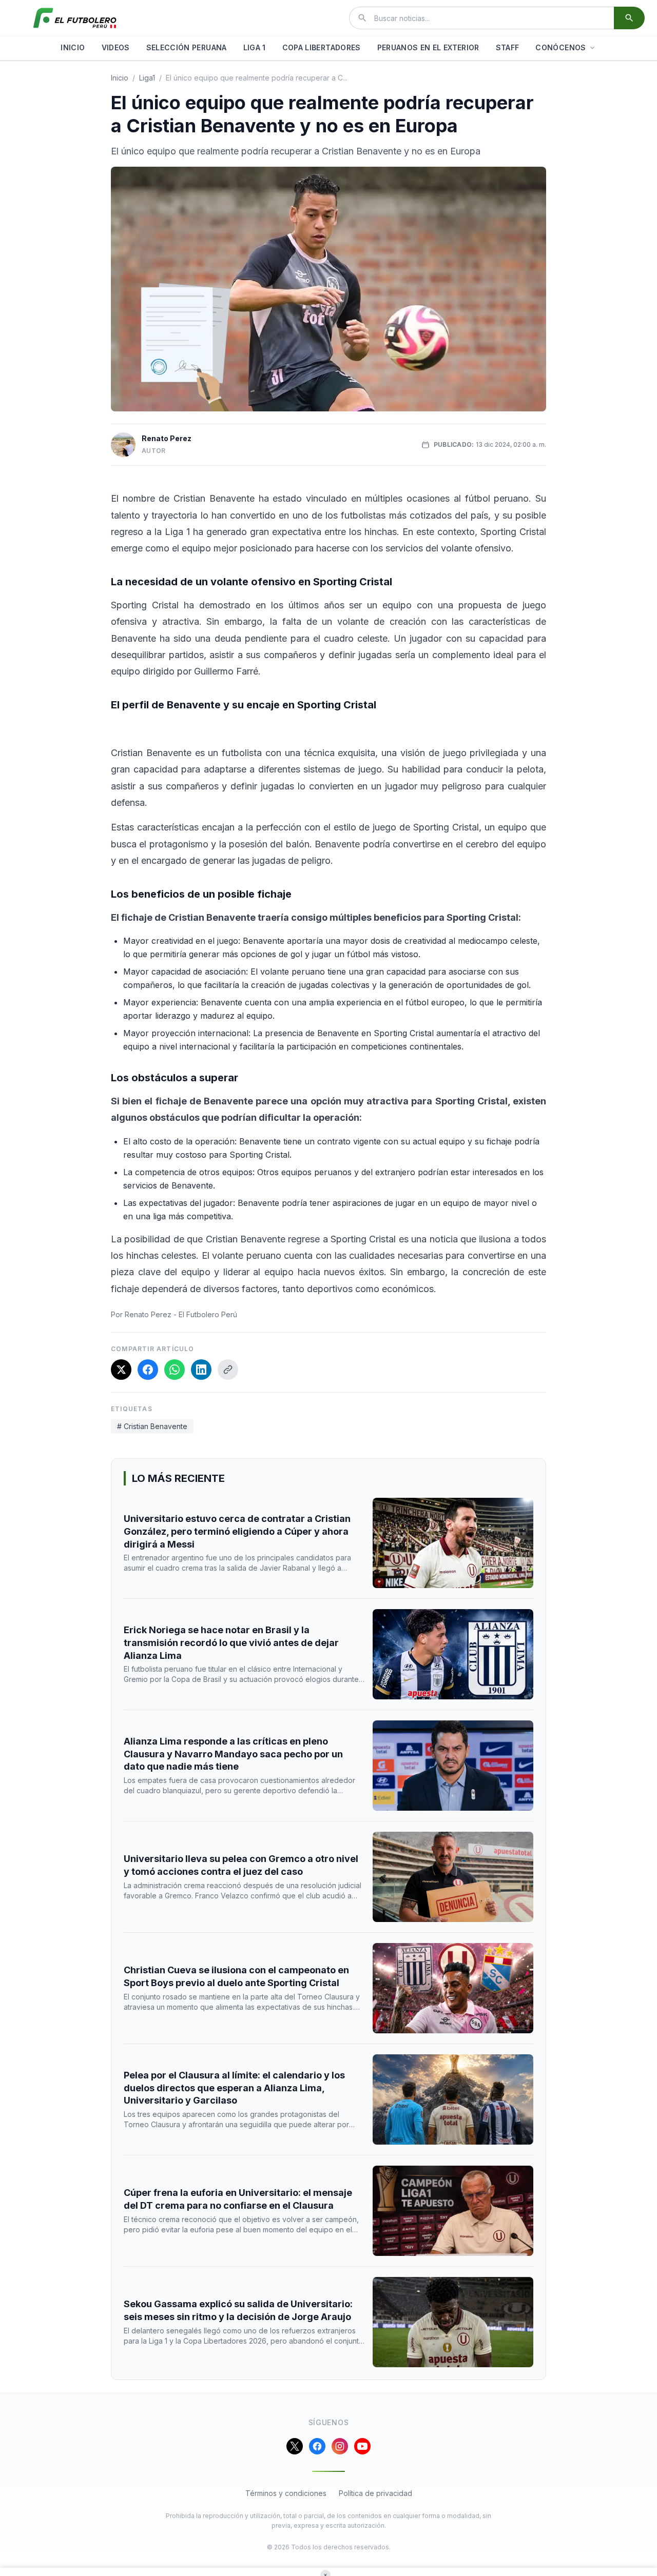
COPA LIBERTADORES (322, 47)
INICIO (73, 47)
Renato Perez (167, 438)
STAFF (508, 47)
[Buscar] (629, 18)
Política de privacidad (375, 2493)
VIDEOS (116, 47)
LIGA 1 (255, 47)
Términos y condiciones (286, 2493)
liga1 (147, 78)
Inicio (120, 78)
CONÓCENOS (561, 47)
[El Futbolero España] (75, 18)
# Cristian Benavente (152, 1426)
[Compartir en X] (121, 1370)
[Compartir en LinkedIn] (201, 1370)
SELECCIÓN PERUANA (187, 47)
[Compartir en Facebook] (148, 1370)
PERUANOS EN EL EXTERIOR (428, 47)
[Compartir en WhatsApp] (175, 1370)
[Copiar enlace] (228, 1370)
